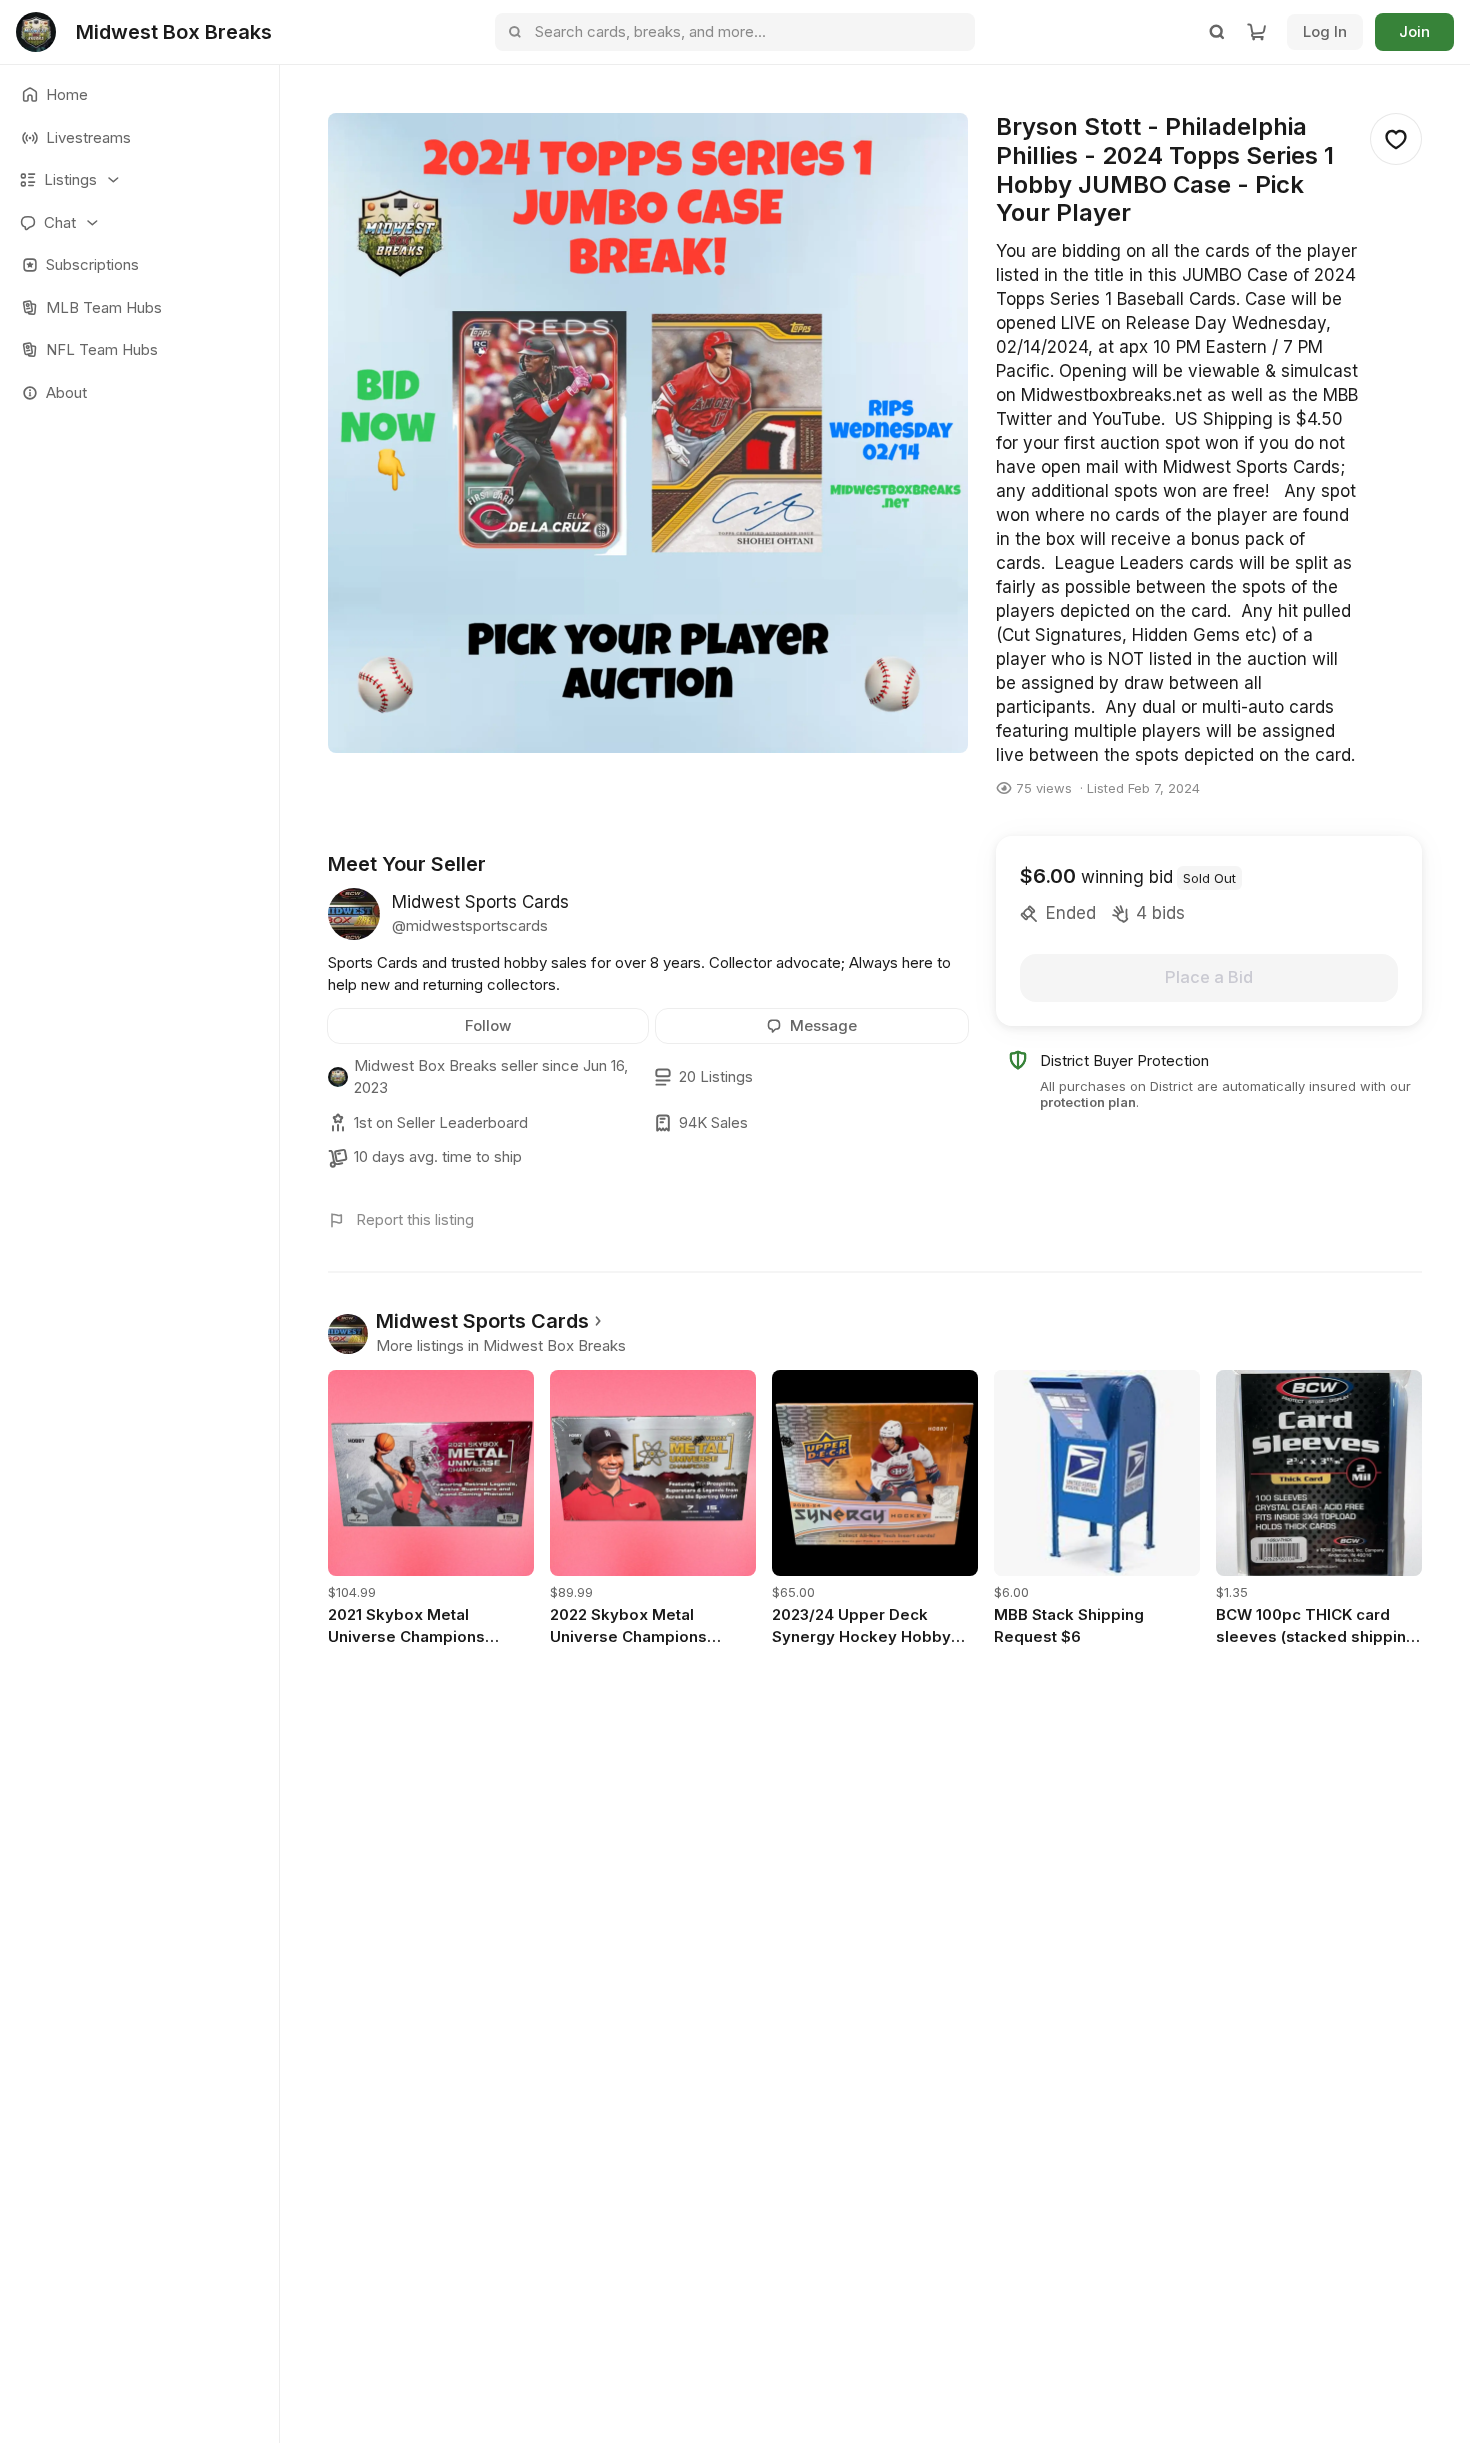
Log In (1325, 31)
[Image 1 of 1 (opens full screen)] (648, 433)
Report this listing (415, 1219)
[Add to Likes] (1396, 139)
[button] (139, 180)
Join (1414, 31)
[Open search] (1217, 32)
